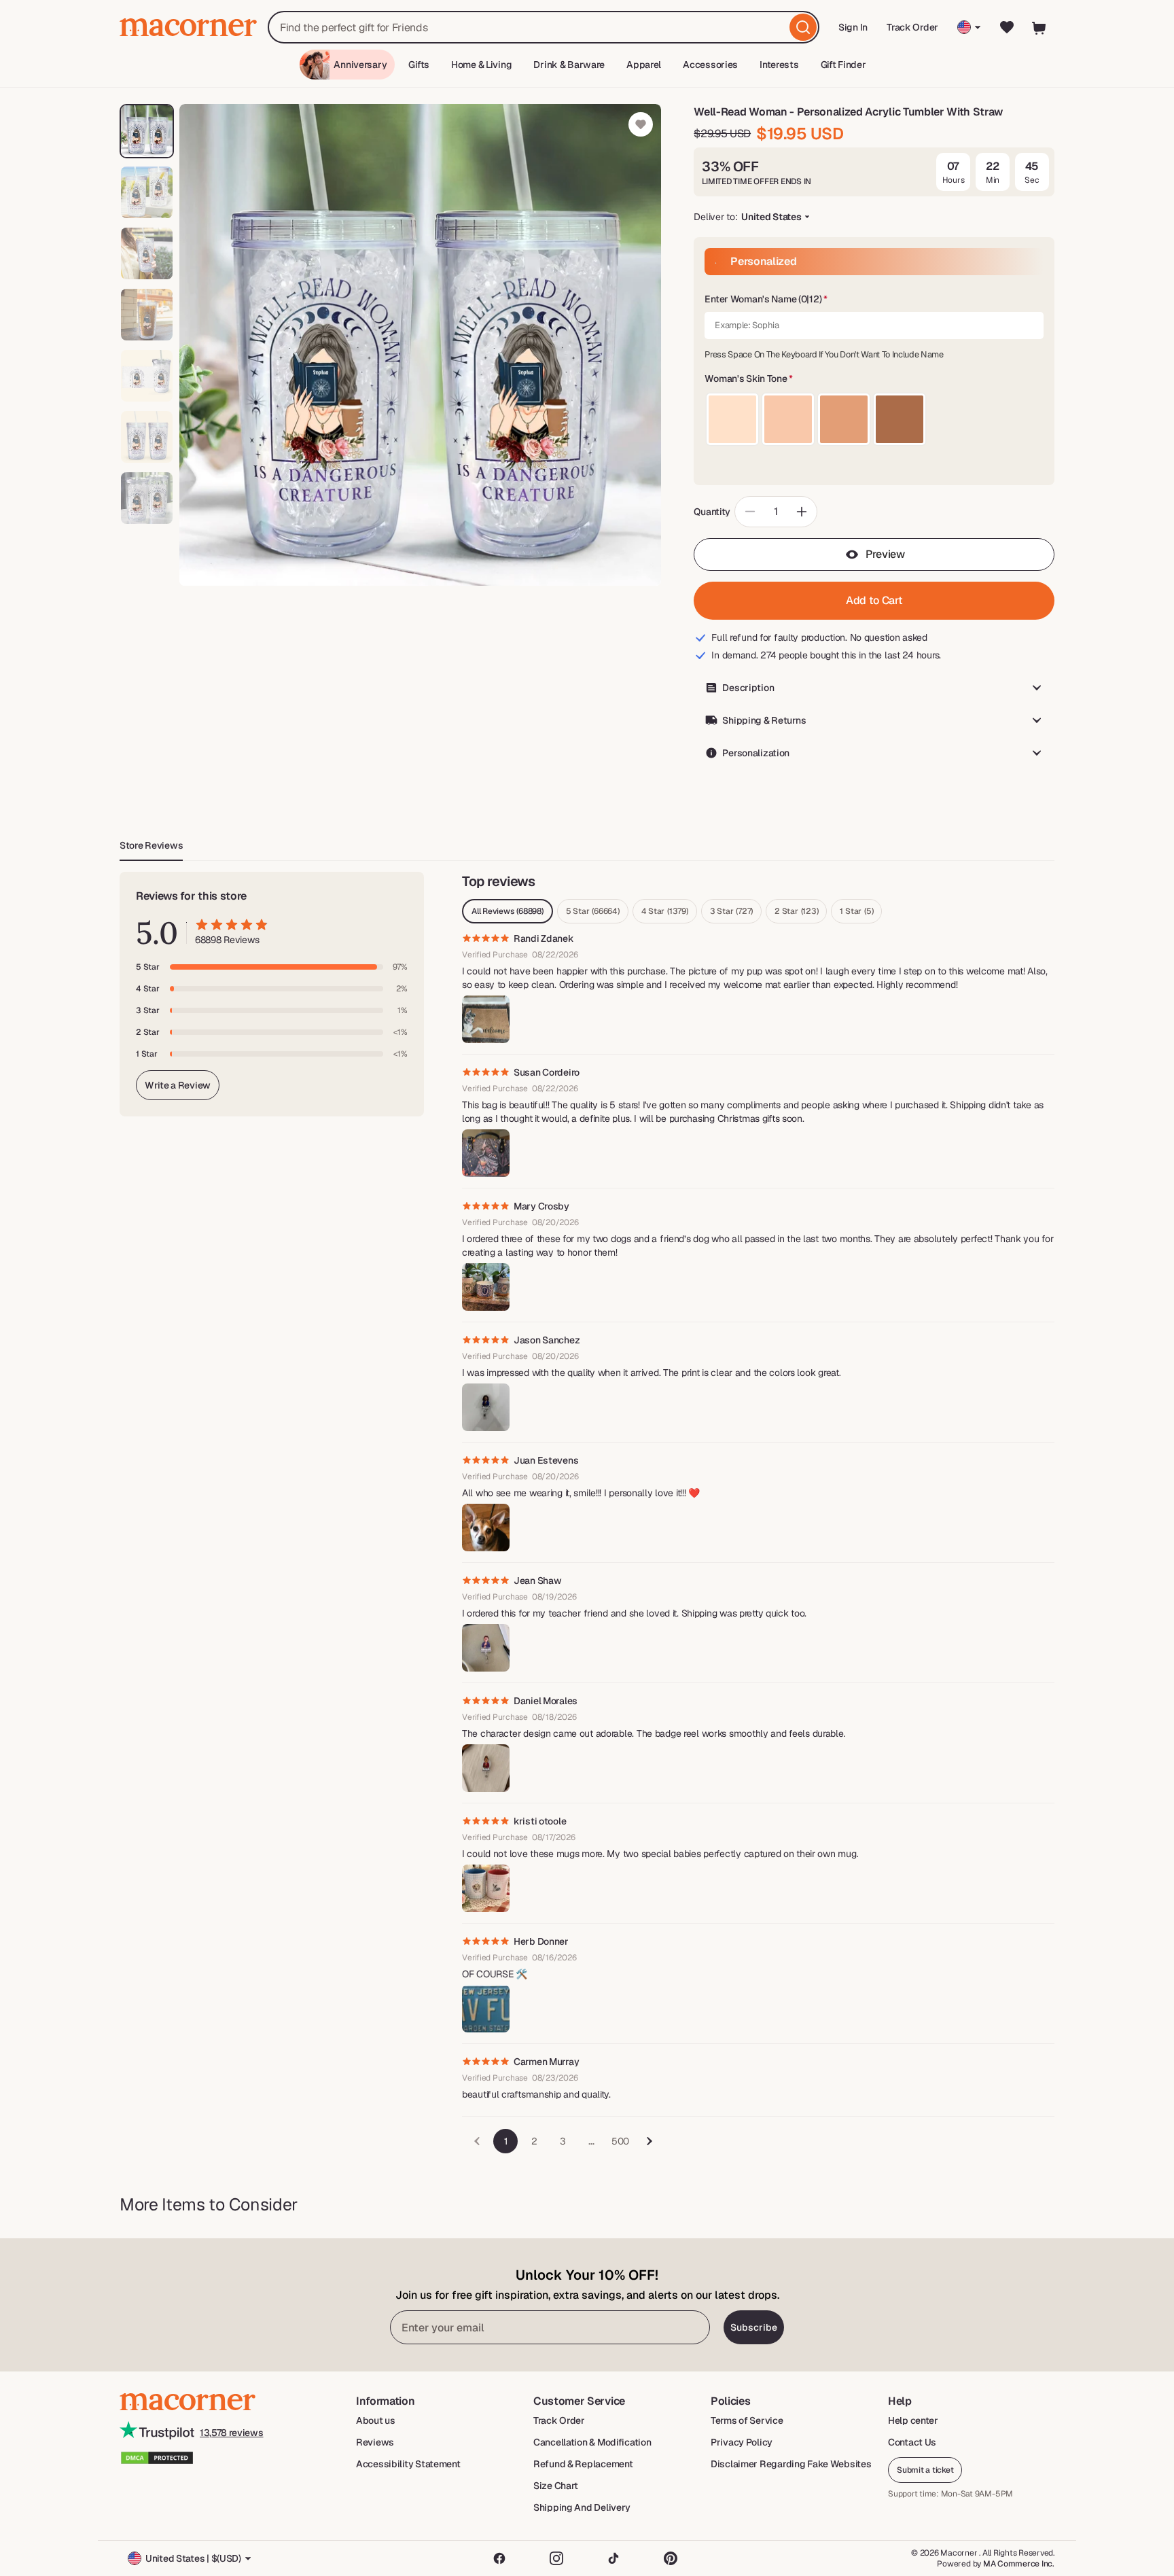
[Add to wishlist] (641, 124)
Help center (913, 2420)
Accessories (710, 65)
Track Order (912, 27)
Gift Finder (843, 65)
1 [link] (506, 2141)
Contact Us (912, 2442)
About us (376, 2420)
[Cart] (1039, 27)
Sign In (854, 32)
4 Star (665, 911)
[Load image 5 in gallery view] (147, 376)
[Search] (803, 27)
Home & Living (481, 65)
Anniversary (360, 65)
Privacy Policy (742, 2442)
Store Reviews (151, 845)
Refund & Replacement (583, 2464)
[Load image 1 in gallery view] (147, 131)
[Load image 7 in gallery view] (147, 498)
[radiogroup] (874, 419)
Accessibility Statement (408, 2464)
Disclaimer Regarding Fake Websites (791, 2464)
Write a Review (178, 1085)
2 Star (796, 911)
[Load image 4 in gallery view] (147, 315)
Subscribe (754, 2327)
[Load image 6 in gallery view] (147, 437)
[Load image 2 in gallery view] (147, 192)
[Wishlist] (1007, 27)
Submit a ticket (925, 2470)
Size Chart (556, 2486)
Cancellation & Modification (592, 2442)
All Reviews (508, 911)
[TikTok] (613, 2558)
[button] (874, 300)
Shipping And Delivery (582, 2507)
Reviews (375, 2442)
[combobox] (544, 27)
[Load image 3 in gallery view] (147, 253)
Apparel (644, 65)
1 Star (856, 911)
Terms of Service (747, 2420)
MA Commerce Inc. (1019, 2564)
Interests (779, 65)
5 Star (593, 911)
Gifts (419, 65)
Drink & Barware (569, 65)
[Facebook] (499, 2558)
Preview (885, 554)
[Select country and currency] (969, 27)
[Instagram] (556, 2558)
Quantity (712, 512)
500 (620, 2141)
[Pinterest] (671, 2558)
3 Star (731, 911)
